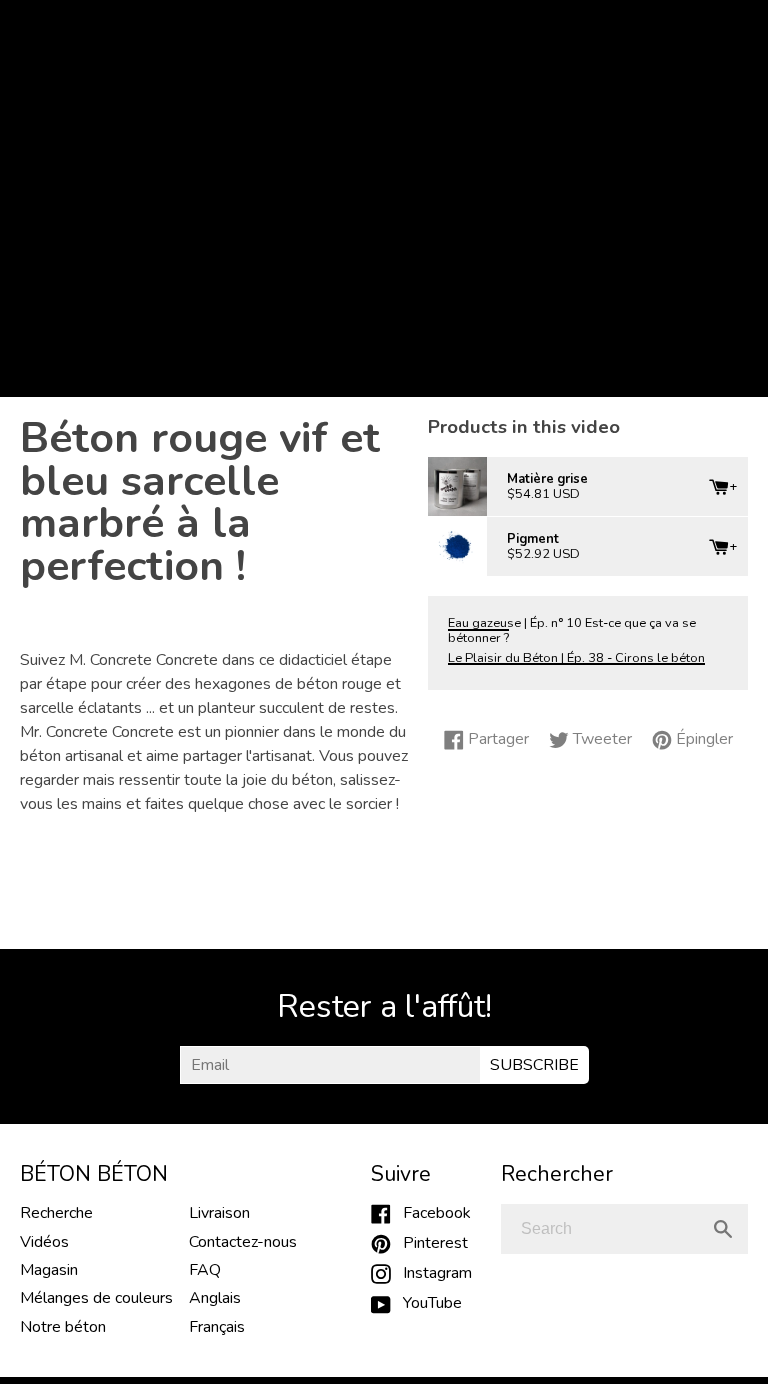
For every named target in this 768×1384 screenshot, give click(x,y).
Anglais (215, 1298)
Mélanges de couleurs (96, 1298)
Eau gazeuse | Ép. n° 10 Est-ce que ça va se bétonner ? (572, 630)
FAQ (205, 1270)
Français (217, 1327)
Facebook (431, 1213)
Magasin (49, 1270)
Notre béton (63, 1327)
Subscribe (534, 1065)
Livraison (219, 1213)
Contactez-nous (243, 1242)
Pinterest (429, 1243)
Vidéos (44, 1242)
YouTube (426, 1303)
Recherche (56, 1213)
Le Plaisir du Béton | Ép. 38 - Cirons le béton (576, 658)
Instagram (431, 1273)
